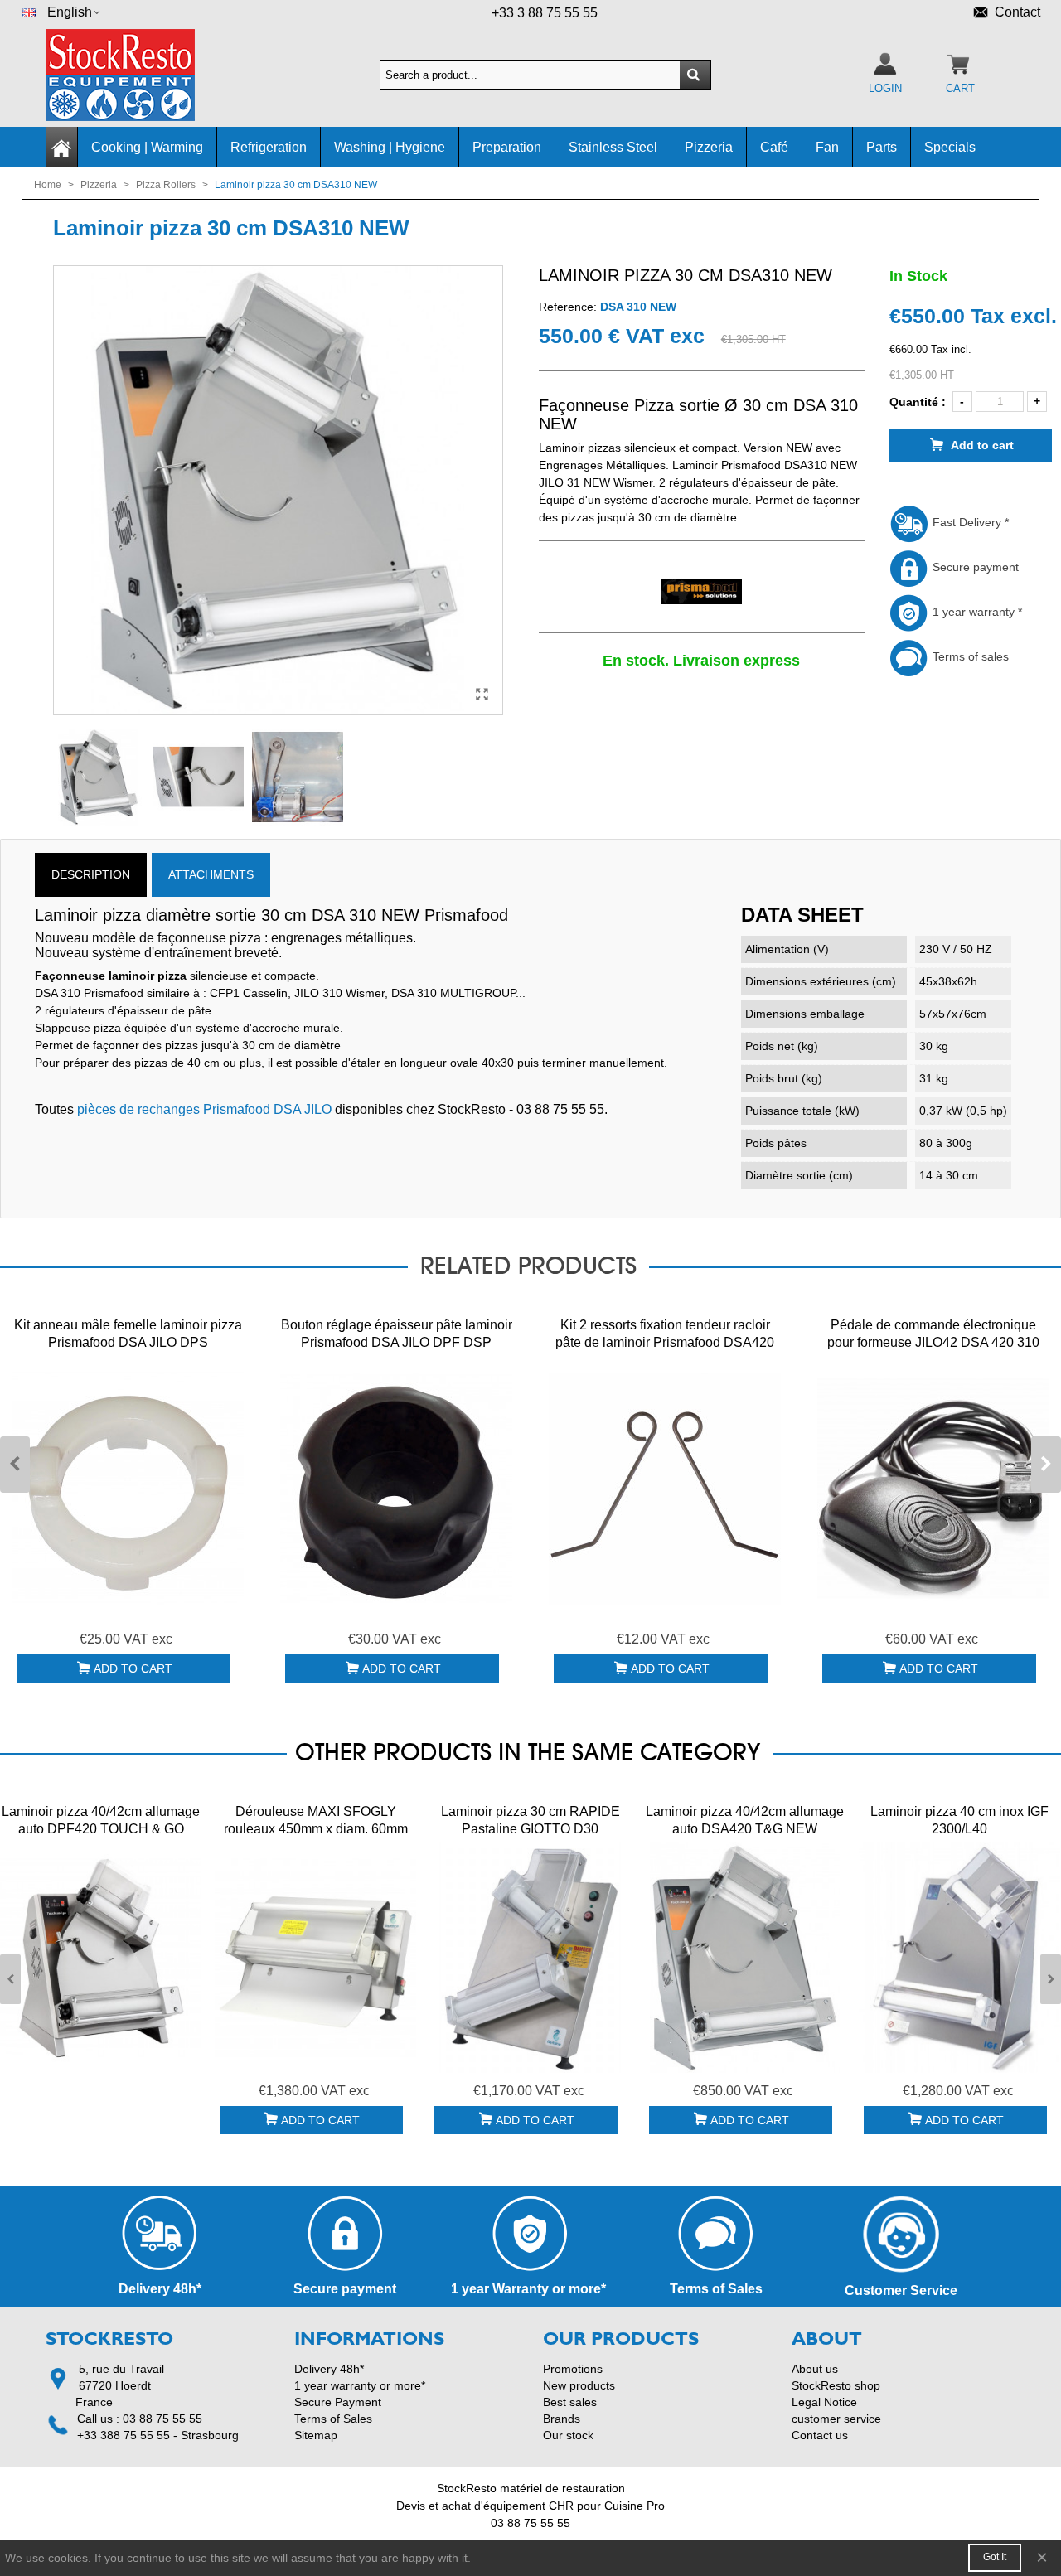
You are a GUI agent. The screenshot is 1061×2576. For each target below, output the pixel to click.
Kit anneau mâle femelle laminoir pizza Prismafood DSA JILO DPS (128, 1334)
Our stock (568, 2435)
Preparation (507, 147)
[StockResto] (137, 75)
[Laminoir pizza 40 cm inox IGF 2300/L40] (959, 1958)
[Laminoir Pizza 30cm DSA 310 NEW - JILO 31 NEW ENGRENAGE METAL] (482, 695)
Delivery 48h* (329, 2369)
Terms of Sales (333, 2419)
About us (815, 2369)
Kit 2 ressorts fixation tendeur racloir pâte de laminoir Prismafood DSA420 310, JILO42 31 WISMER (665, 1342)
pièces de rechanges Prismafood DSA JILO (204, 1109)
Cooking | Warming (147, 147)
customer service (836, 2419)
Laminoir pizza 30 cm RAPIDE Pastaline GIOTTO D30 (530, 1820)
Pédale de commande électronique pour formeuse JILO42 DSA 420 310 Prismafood (933, 1342)
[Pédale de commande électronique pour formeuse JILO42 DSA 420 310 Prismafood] (933, 1489)
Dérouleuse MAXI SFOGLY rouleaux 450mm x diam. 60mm (316, 1820)
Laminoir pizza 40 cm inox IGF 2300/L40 (959, 1820)
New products (579, 2385)
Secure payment (974, 567)
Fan (827, 147)
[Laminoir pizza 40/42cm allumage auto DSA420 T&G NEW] (745, 1958)
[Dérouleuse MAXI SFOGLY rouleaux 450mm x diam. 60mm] (315, 1958)
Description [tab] (91, 874)
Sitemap (316, 2435)
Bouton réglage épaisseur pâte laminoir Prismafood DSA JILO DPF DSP (397, 1334)
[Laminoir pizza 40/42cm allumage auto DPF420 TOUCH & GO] (101, 1958)
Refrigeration (269, 147)
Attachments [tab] (211, 874)
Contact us (820, 2435)
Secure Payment (338, 2402)
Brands (562, 2419)
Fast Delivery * (969, 522)
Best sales (570, 2402)
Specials (950, 147)
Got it (995, 2557)
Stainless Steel (613, 147)
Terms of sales (969, 656)
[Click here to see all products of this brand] (702, 592)
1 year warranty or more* (360, 2385)
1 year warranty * (976, 612)
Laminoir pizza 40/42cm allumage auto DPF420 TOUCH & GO (101, 1820)
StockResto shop (836, 2385)
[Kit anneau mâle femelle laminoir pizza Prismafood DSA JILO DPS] (128, 1489)
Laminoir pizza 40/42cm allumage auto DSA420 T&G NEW (745, 1820)
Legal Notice (824, 2402)
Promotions (573, 2369)
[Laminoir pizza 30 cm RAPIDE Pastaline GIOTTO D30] (530, 1958)
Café (774, 147)
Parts (882, 147)
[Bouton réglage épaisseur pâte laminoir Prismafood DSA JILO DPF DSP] (396, 1489)
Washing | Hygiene (390, 147)
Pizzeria (709, 147)
